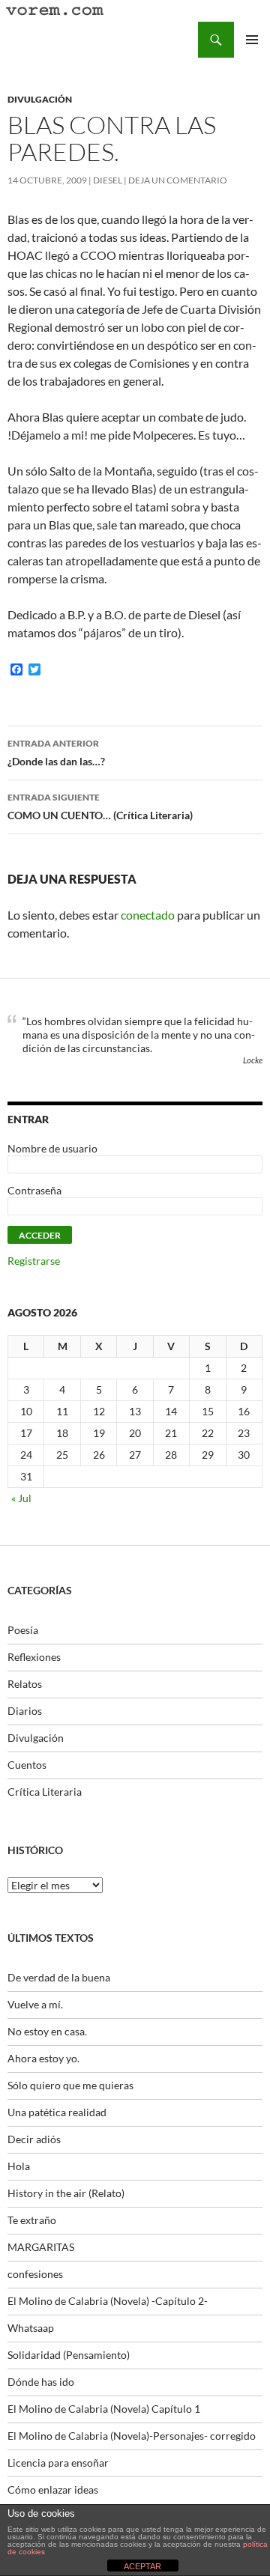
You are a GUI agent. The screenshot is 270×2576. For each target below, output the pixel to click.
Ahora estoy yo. (43, 2058)
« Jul (21, 1498)
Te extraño (32, 2220)
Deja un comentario (178, 180)
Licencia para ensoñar (58, 2463)
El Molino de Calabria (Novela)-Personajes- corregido (132, 2436)
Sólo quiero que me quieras (70, 2085)
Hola (19, 2166)
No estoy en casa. (47, 2031)
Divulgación (40, 99)
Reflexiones (34, 1657)
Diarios (25, 1711)
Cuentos (27, 1765)
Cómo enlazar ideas (53, 2490)
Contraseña (34, 1190)
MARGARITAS (41, 2247)
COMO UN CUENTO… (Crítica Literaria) (100, 806)
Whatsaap (31, 2328)
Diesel (108, 180)
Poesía (23, 1630)
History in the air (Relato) (66, 2193)
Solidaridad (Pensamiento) (69, 2355)
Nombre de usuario (52, 1148)
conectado (148, 915)
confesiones (35, 2274)
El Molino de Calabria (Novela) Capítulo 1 (104, 2409)
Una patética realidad (57, 2112)
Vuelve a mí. (35, 2004)
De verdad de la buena (59, 1977)
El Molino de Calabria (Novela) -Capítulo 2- (108, 2301)
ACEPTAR (142, 2566)
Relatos (25, 1684)
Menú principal (252, 40)
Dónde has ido (41, 2382)
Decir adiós (34, 2139)
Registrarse (34, 1261)
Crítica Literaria (45, 1792)
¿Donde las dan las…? (56, 753)
